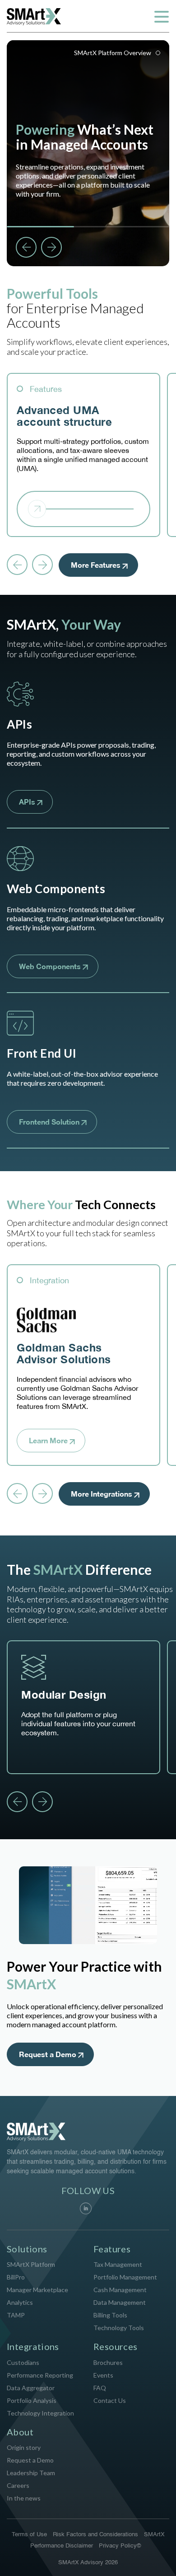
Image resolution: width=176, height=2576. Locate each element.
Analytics (20, 2302)
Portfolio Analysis (32, 2400)
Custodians (23, 2362)
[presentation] (17, 565)
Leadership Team (31, 2473)
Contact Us (110, 2400)
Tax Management (118, 2264)
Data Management (120, 2302)
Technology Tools (119, 2328)
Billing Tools (110, 2315)
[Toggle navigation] (161, 17)
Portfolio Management (125, 2277)
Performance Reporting (40, 2375)
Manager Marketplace (37, 2290)
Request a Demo (30, 2460)
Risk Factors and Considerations (95, 2535)
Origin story (24, 2447)
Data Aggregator (31, 2388)
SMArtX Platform (31, 2264)
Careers (18, 2485)
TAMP (16, 2315)
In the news (24, 2498)
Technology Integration (40, 2413)
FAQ (100, 2388)
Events (103, 2375)
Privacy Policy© (120, 2546)
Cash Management (120, 2290)
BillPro (16, 2277)
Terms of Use (29, 2535)
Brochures (108, 2362)
